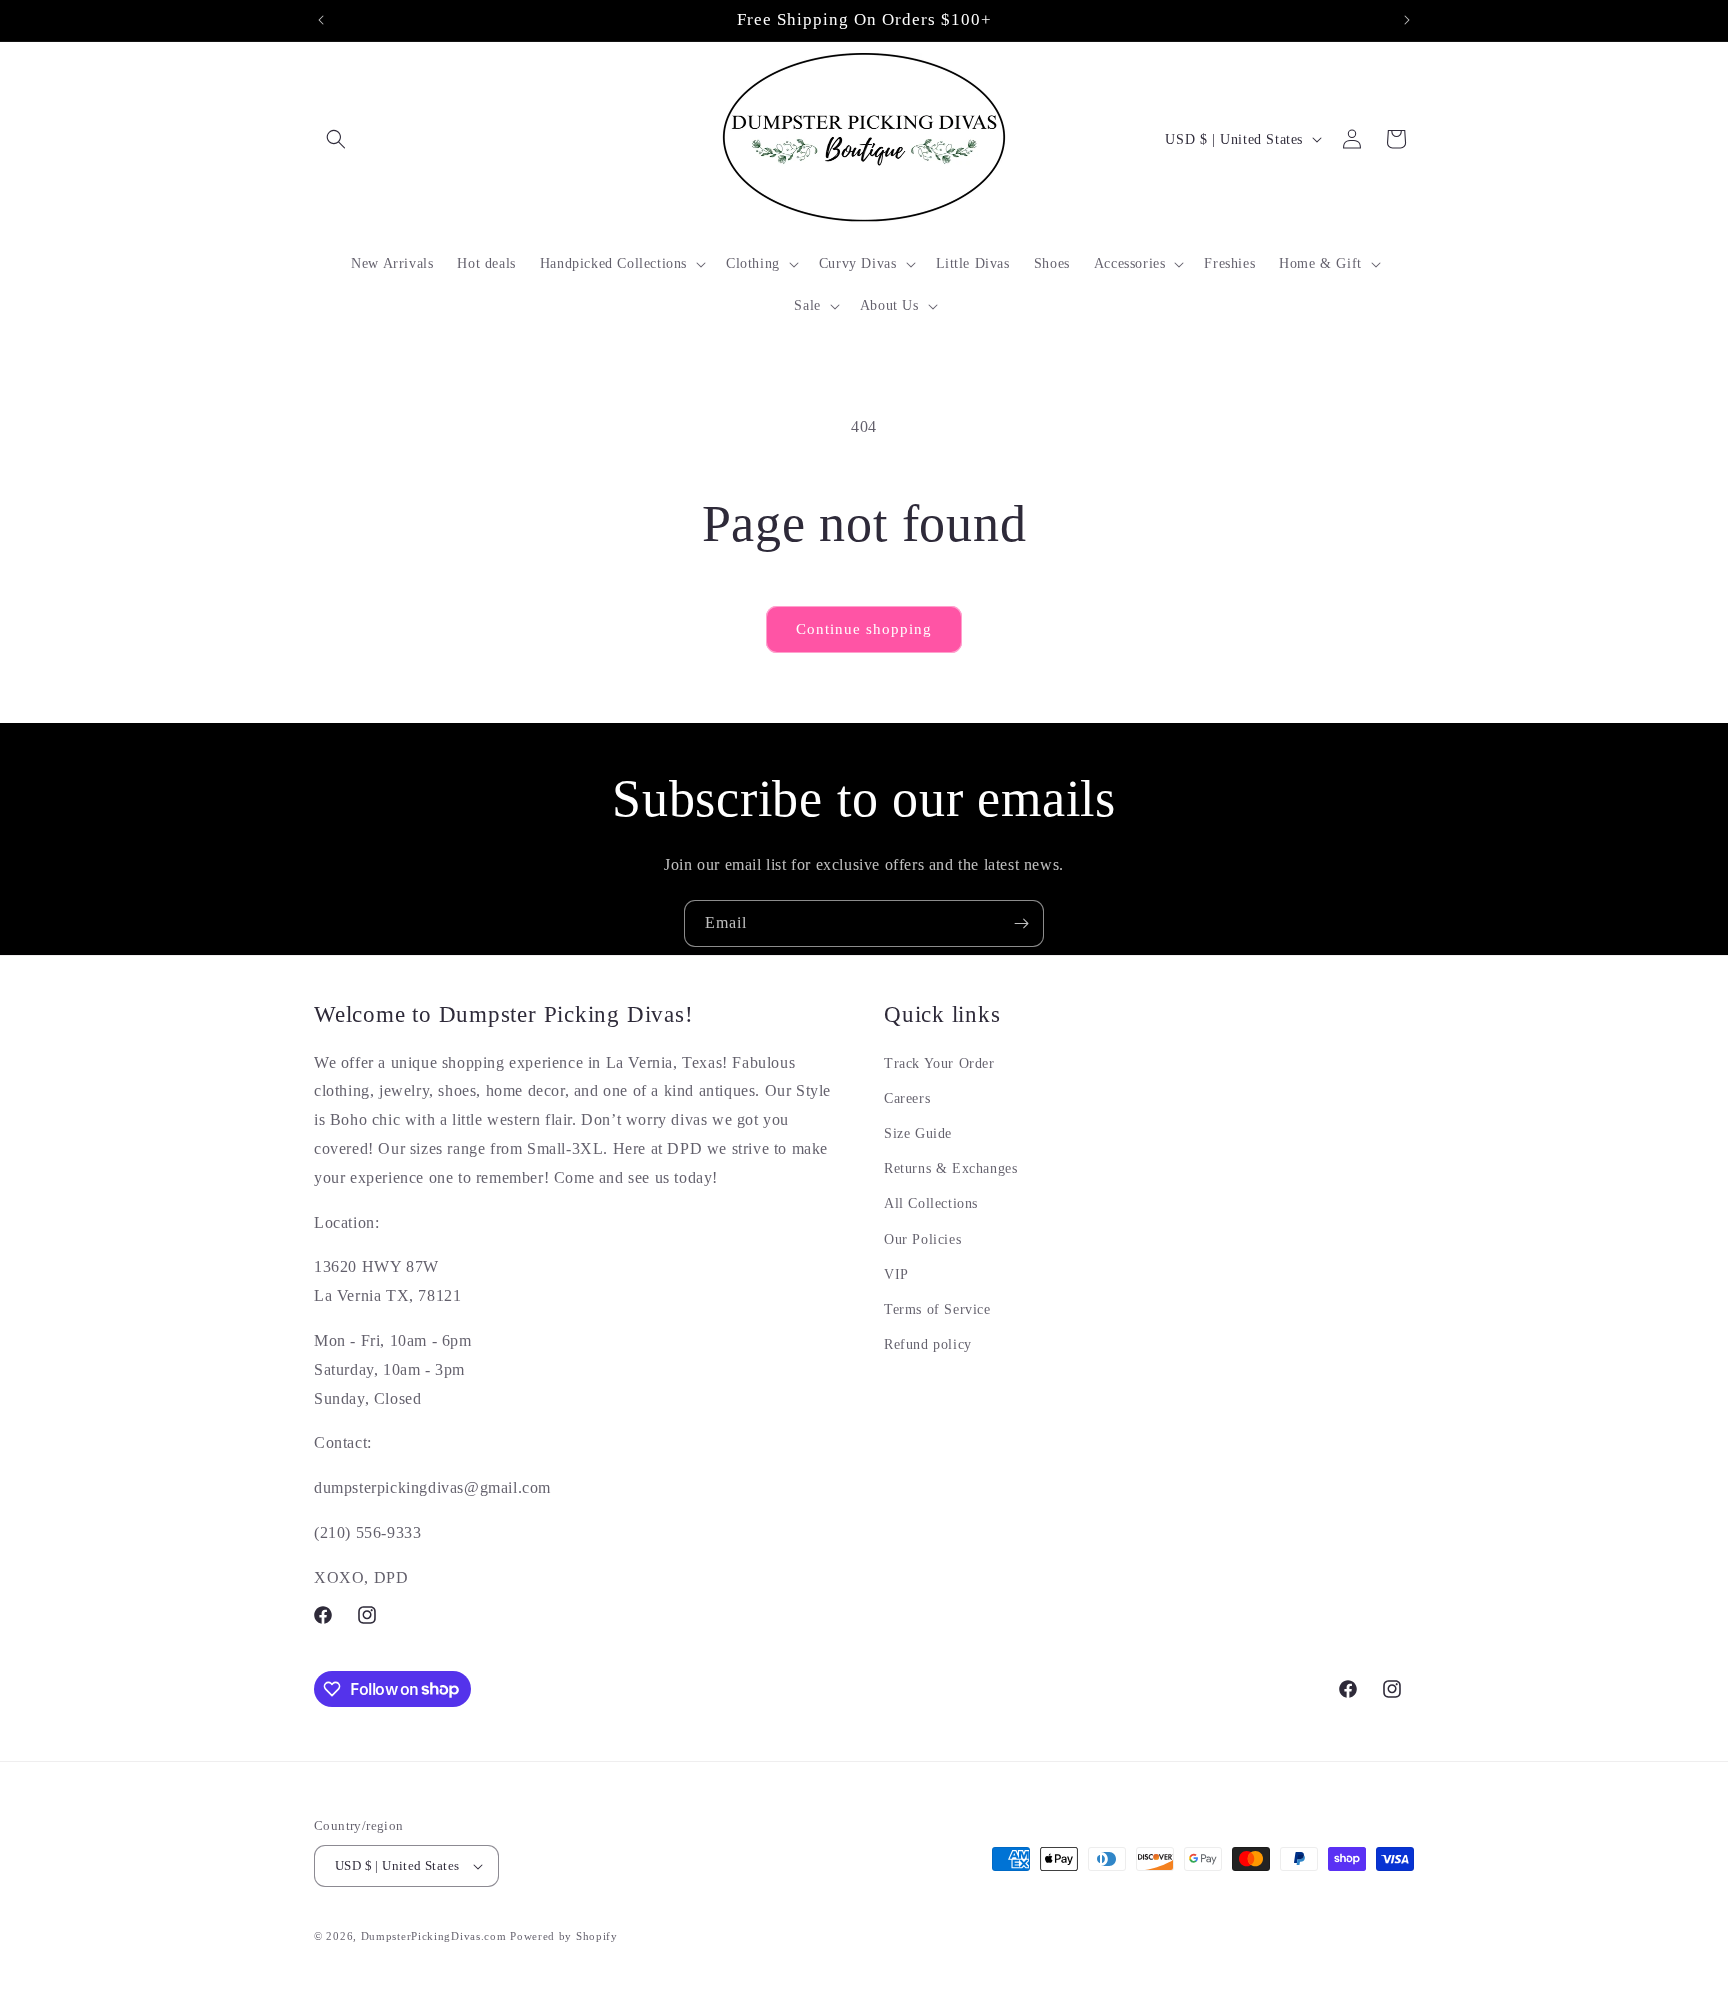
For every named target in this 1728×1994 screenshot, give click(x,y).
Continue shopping (864, 629)
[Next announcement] (1407, 20)
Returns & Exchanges (950, 1168)
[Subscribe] (1021, 923)
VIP (896, 1274)
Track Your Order (939, 1063)
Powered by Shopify (564, 1936)
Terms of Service (937, 1309)
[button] (336, 139)
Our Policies (922, 1239)
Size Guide (918, 1133)
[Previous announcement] (321, 20)
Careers (907, 1098)
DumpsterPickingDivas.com (434, 1936)
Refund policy (928, 1344)
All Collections (931, 1203)
